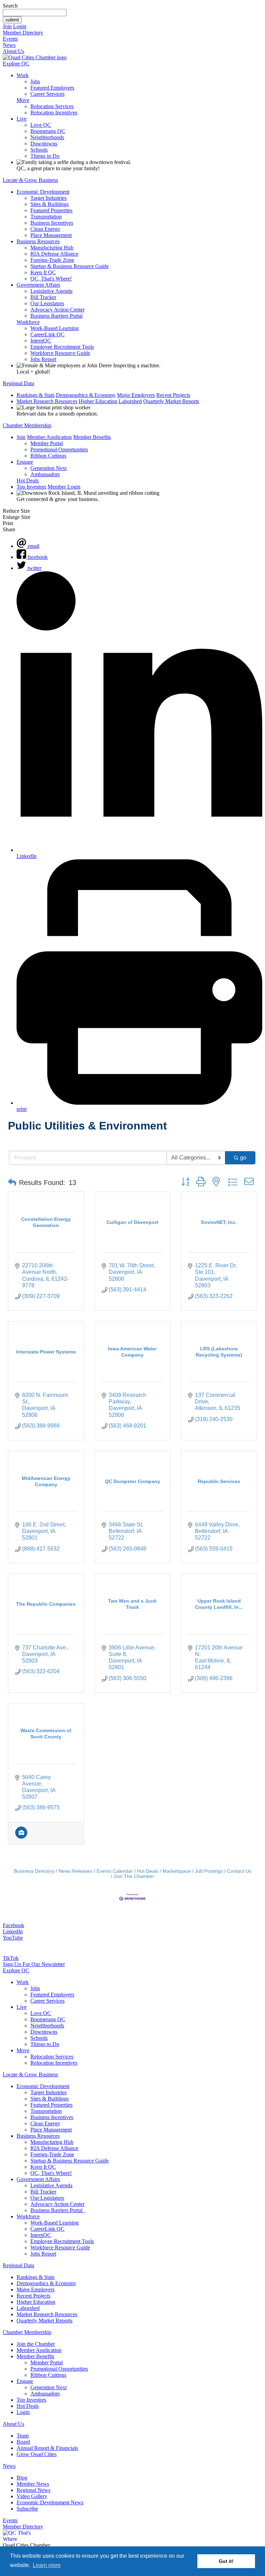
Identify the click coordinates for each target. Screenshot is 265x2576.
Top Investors (31, 487)
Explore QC (16, 64)
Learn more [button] (47, 2565)
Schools (39, 150)
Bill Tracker (43, 297)
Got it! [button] (226, 2561)
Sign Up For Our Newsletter (34, 1964)
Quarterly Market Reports (171, 401)
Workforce (28, 322)
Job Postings (209, 1871)
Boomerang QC (48, 131)
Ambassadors (45, 474)
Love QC (41, 125)
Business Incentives (52, 223)
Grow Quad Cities (37, 2454)
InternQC (41, 341)
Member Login (64, 487)
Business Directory (34, 1871)
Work (23, 75)
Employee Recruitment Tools (62, 347)
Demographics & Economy (86, 395)
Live (22, 119)
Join (7, 26)
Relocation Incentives (54, 113)
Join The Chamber (134, 1876)
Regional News (33, 2490)
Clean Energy (45, 229)
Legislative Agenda (51, 291)
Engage (25, 462)
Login (20, 26)
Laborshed (130, 401)
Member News (33, 2484)
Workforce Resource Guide (60, 353)
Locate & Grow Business (30, 180)
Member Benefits (92, 437)
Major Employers (136, 395)
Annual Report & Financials (47, 2448)
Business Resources (38, 241)
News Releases (76, 1871)
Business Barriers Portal (56, 316)
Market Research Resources (47, 401)
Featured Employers (52, 88)
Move (23, 100)
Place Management (51, 235)
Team (23, 2436)
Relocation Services (52, 106)
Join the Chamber (36, 2344)
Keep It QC (43, 272)
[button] (12, 1183)
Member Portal (47, 443)
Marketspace (177, 1871)
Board (23, 2442)
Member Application (49, 437)
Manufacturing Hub (52, 248)
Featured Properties (51, 210)
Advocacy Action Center (57, 310)
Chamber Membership (27, 425)
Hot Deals (28, 481)
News (9, 45)
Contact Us (239, 1871)
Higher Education (98, 401)
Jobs (35, 81)
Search (10, 6)
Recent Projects (173, 395)
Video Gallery (32, 2496)
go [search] (243, 1158)
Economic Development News (50, 2502)
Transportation (46, 217)
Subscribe (27, 2509)
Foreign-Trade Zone (52, 260)
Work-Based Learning (55, 328)
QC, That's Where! (51, 279)
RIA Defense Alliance (54, 254)
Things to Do (45, 156)
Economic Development (43, 192)
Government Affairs (38, 285)
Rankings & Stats (36, 395)
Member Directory (23, 33)
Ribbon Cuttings (48, 456)
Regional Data (18, 383)
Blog (22, 2478)
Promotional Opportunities (59, 449)
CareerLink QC (47, 334)
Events (10, 39)
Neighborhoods (47, 137)
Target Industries (48, 198)
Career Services (47, 94)
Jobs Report (43, 359)
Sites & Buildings (50, 204)
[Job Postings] (21, 1837)
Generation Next (48, 468)
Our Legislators (47, 303)
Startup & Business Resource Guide (70, 266)
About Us (13, 51)
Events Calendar (115, 1871)
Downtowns (44, 144)
